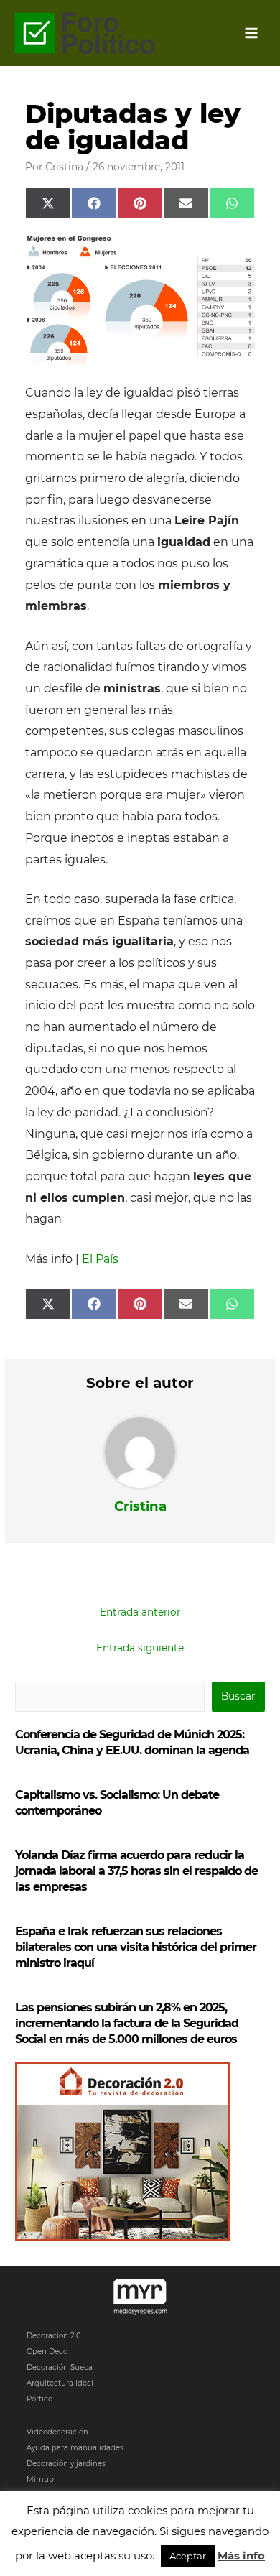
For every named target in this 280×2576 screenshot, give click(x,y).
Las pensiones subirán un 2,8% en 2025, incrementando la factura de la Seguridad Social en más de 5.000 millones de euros (127, 2023)
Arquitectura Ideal (60, 2383)
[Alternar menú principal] (252, 33)
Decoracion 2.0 (54, 2336)
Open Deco (47, 2352)
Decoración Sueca (60, 2367)
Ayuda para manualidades (75, 2448)
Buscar (238, 1696)
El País (100, 1259)
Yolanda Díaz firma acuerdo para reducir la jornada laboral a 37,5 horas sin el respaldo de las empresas (136, 1871)
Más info (241, 2556)
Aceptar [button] (188, 2556)
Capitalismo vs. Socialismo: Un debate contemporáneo (117, 1803)
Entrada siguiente (140, 1648)
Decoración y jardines (66, 2464)
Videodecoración (57, 2432)
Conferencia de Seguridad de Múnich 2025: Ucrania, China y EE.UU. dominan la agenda (132, 1742)
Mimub (40, 2479)
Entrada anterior (140, 1612)
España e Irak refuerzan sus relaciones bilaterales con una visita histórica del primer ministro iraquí (136, 1947)
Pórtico (39, 2399)
